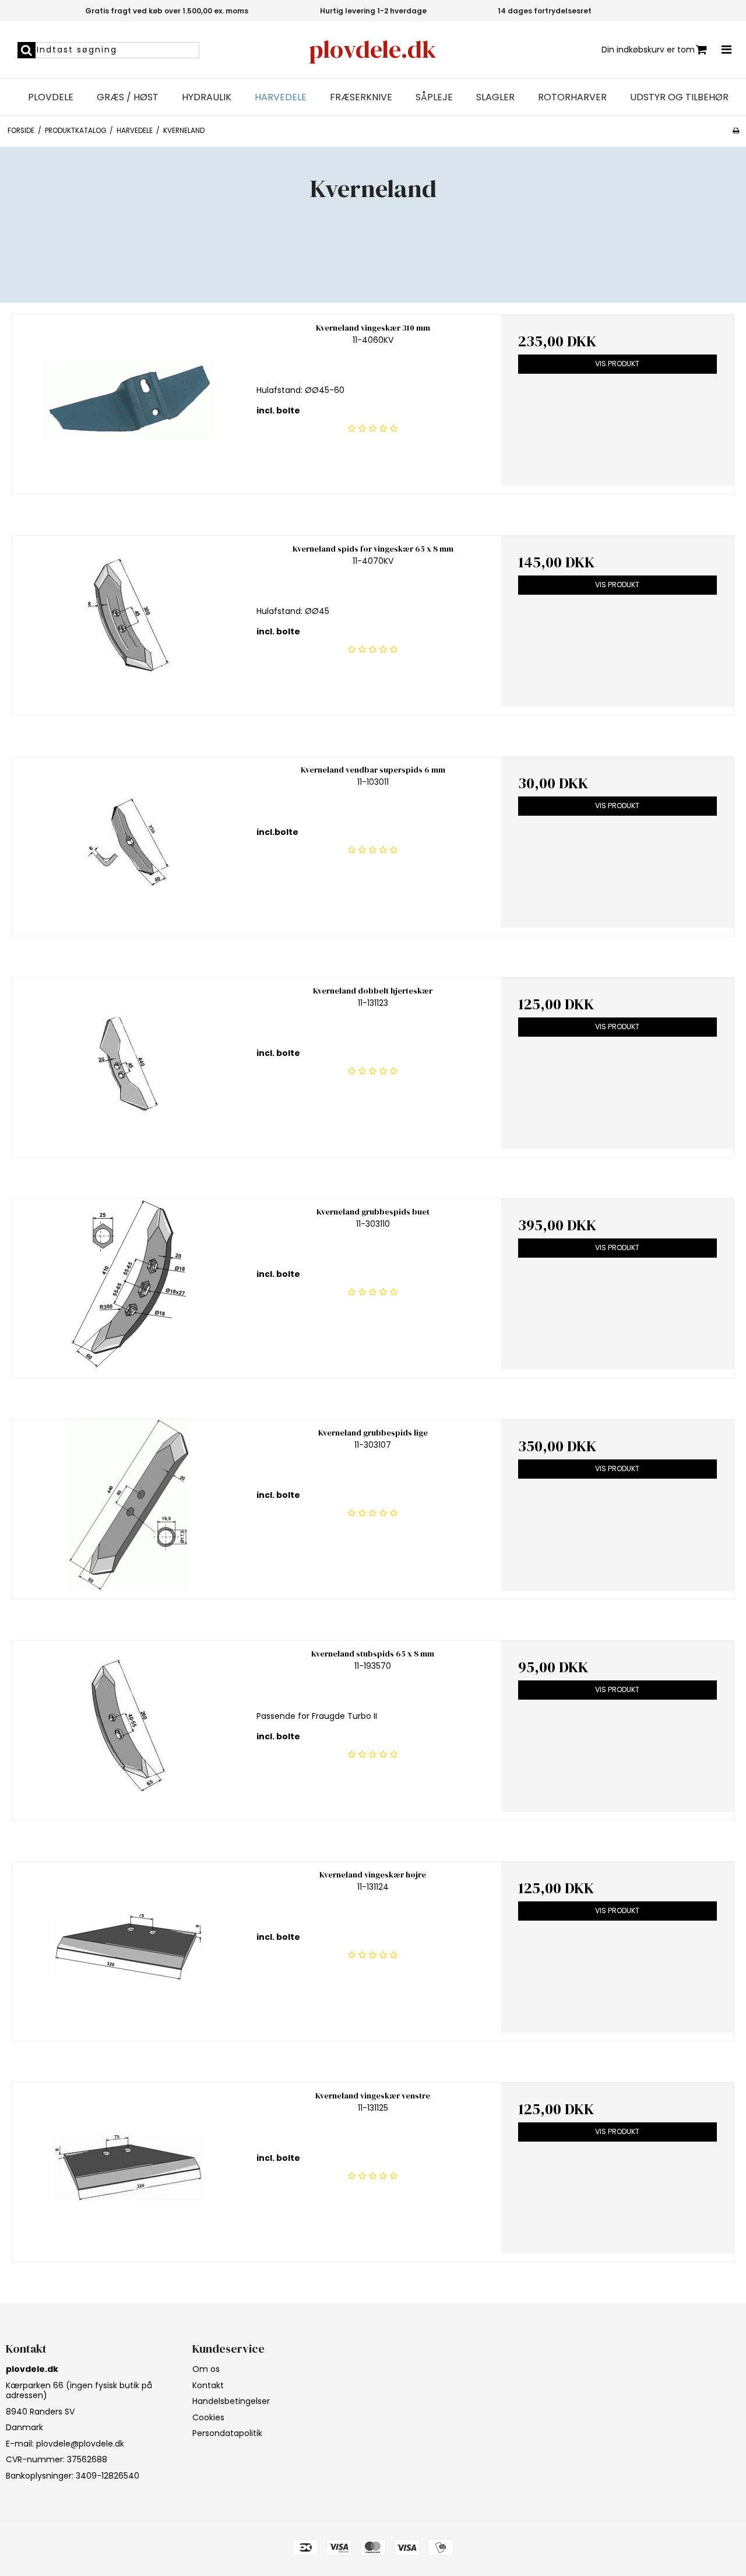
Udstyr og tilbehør (679, 97)
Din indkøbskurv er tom (648, 50)
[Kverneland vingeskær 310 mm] (129, 400)
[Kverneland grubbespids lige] (129, 1505)
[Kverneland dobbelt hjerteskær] (129, 1063)
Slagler (495, 97)
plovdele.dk (373, 49)
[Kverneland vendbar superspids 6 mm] (129, 842)
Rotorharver (572, 97)
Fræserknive (361, 97)
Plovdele (51, 97)
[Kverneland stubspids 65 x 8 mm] (129, 1726)
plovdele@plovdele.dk (80, 2444)
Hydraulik (207, 97)
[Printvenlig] (736, 131)
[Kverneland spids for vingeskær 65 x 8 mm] (129, 621)
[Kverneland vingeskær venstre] (129, 2168)
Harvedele (281, 97)
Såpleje (434, 97)
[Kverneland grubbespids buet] (129, 1284)
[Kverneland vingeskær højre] (129, 1947)
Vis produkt (617, 364)
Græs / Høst (128, 97)
